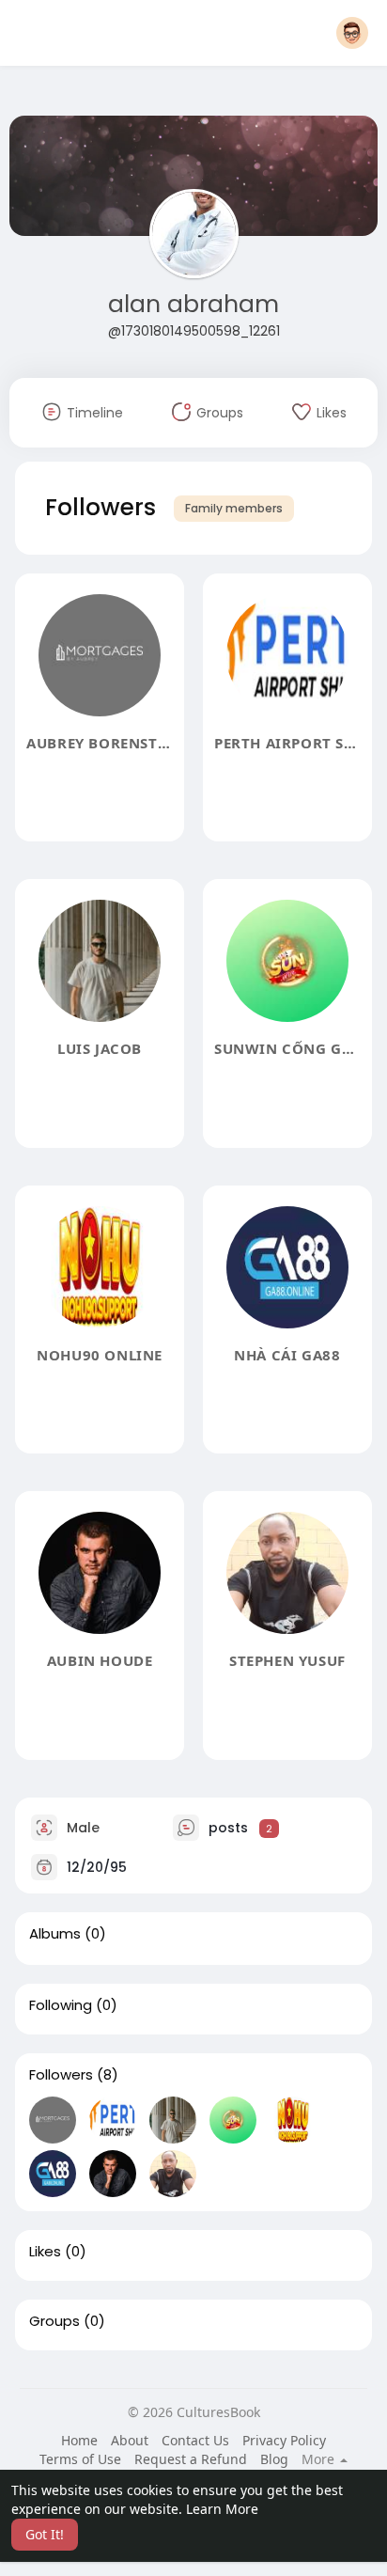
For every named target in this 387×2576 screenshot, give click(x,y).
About (130, 2440)
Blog (274, 2459)
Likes (45, 2252)
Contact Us (195, 2440)
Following (61, 2005)
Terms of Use (80, 2459)
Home (79, 2440)
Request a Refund (191, 2459)
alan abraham (193, 304)
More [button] (320, 2459)
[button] (352, 33)
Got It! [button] (45, 2534)
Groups (54, 2321)
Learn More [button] (222, 2509)
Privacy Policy (284, 2440)
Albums (55, 1934)
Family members (234, 508)
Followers (61, 2075)
